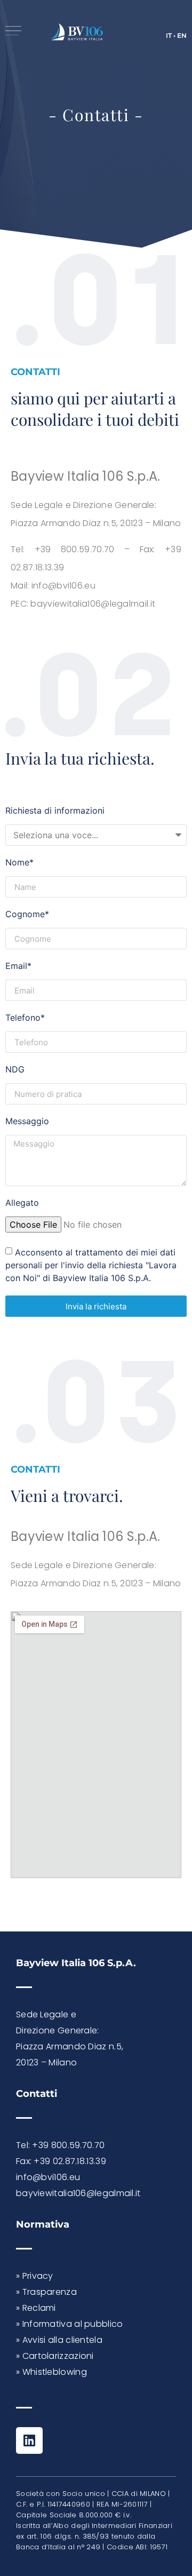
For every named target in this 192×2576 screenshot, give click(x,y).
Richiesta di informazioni (55, 811)
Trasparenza (50, 2292)
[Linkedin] (29, 2440)
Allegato (22, 1203)
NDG (15, 1070)
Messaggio (27, 1122)
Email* (18, 966)
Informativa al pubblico (73, 2324)
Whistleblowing (55, 2372)
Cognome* (27, 915)
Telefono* (25, 1018)
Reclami (39, 2308)
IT (169, 35)
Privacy (38, 2276)
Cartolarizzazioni (58, 2356)
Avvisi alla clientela (62, 2340)
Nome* (19, 863)
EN (182, 35)
